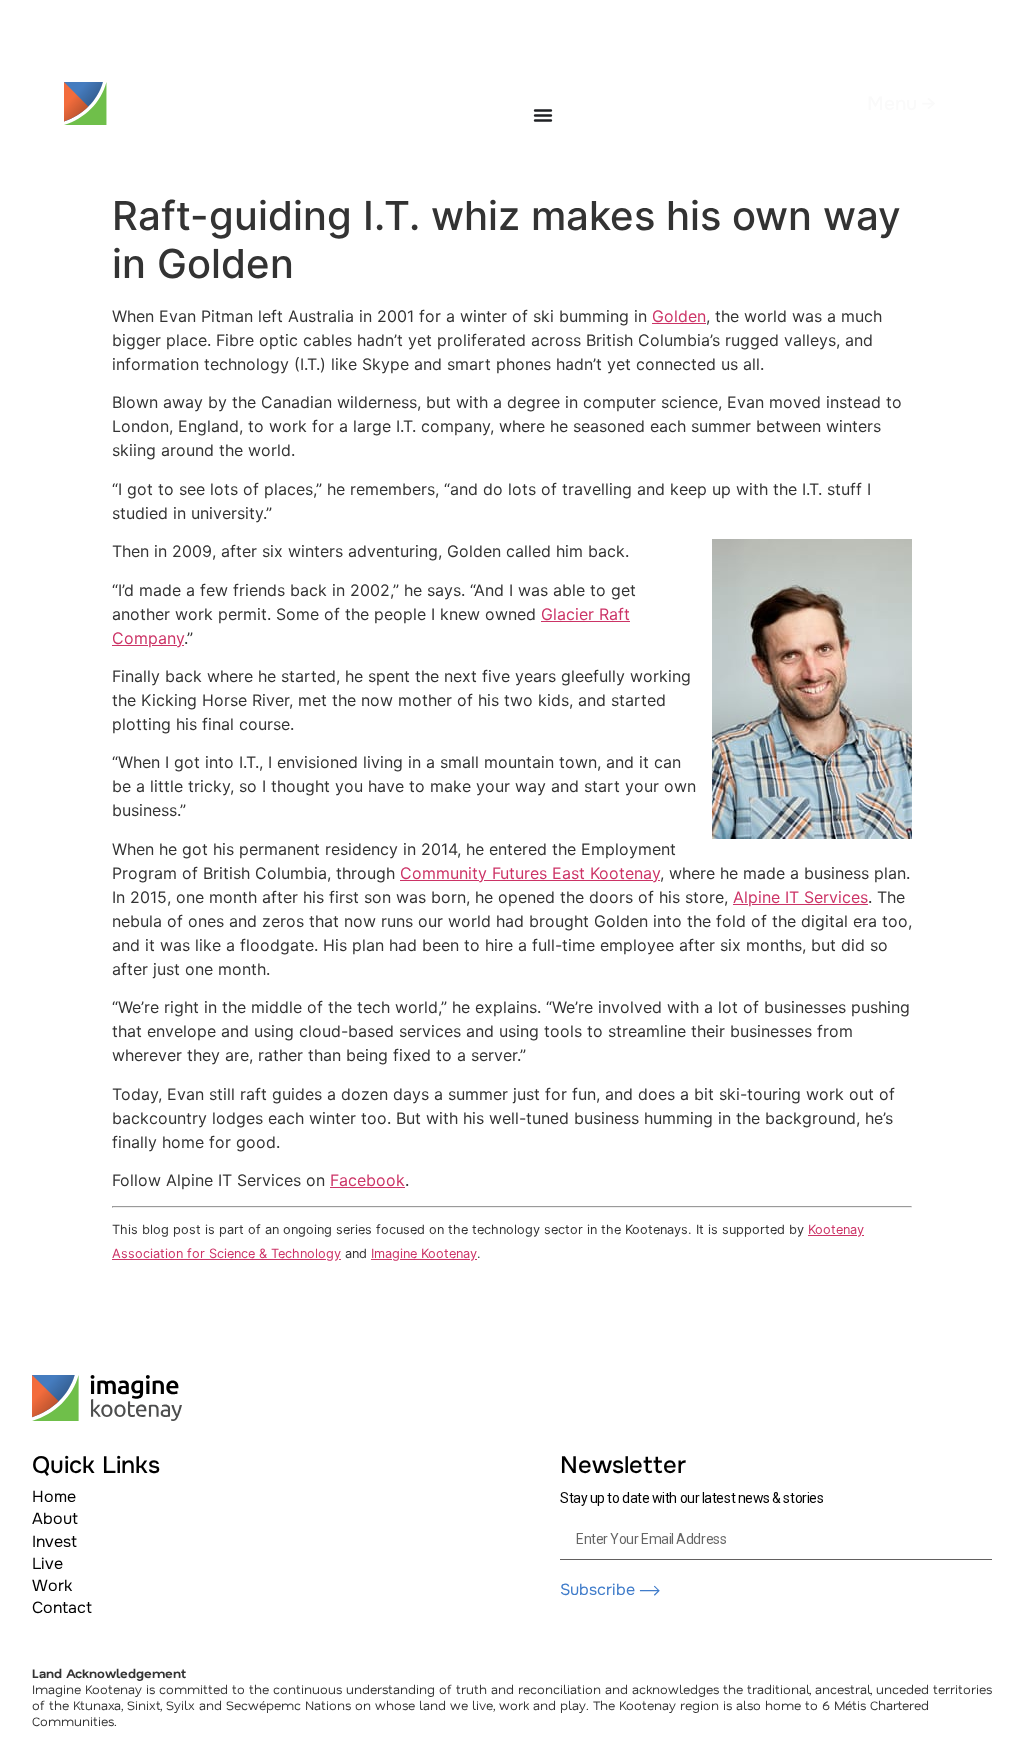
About (55, 1518)
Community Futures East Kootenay (530, 873)
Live (47, 1563)
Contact (62, 1607)
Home (54, 1496)
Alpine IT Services (800, 897)
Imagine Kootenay (424, 1253)
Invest (54, 1541)
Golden (679, 316)
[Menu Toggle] (543, 115)
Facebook (367, 1180)
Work (52, 1585)
